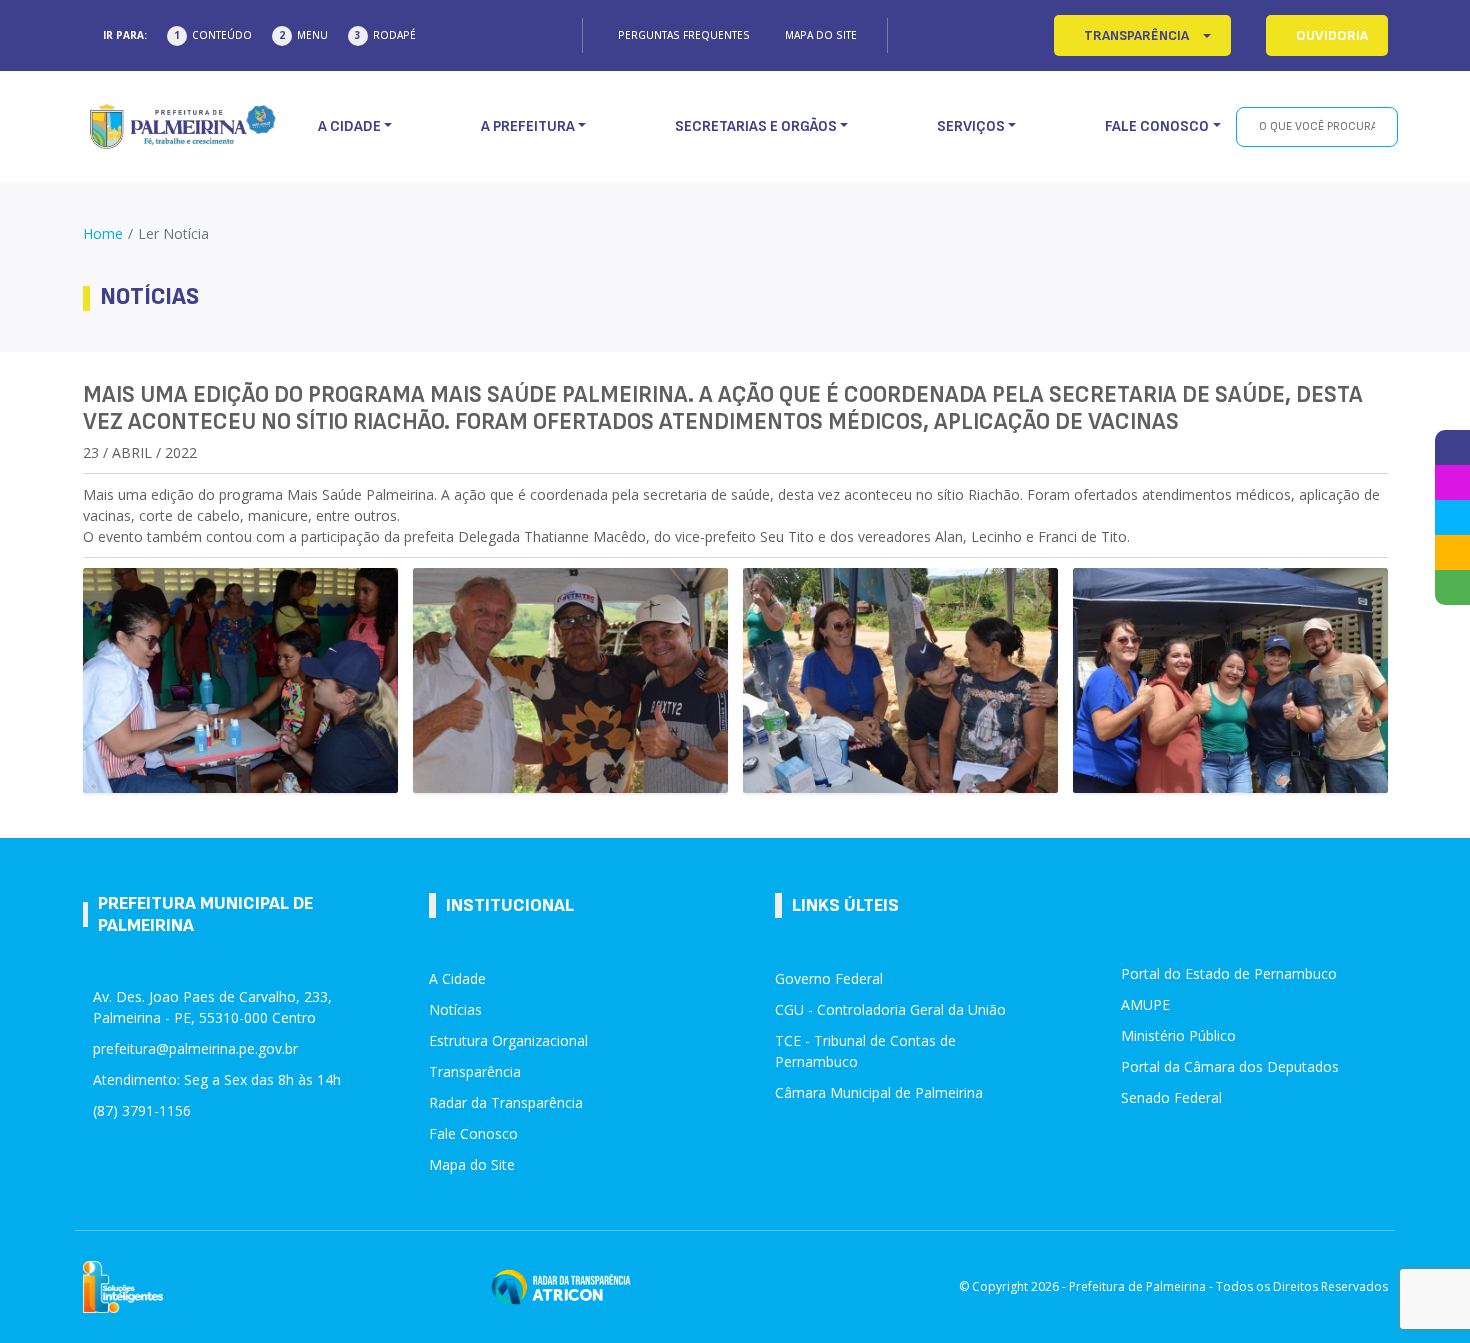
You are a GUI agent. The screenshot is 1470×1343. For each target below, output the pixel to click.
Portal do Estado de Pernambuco (1229, 973)
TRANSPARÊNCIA (1136, 35)
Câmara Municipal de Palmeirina (879, 1092)
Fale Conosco (473, 1133)
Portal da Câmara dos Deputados (1230, 1066)
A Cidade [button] (349, 126)
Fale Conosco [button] (1157, 126)
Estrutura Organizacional (508, 1040)
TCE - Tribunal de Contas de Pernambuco (865, 1051)
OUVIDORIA (1332, 35)
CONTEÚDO (222, 35)
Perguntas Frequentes (684, 35)
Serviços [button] (971, 126)
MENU (312, 35)
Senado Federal (1171, 1097)
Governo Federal (829, 978)
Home (103, 233)
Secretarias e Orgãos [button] (756, 126)
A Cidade (457, 978)
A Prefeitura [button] (528, 126)
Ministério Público (1178, 1035)
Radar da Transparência (506, 1102)
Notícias (455, 1009)
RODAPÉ (394, 35)
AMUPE (1145, 1004)
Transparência (475, 1071)
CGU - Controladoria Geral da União (890, 1009)
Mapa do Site (821, 35)
